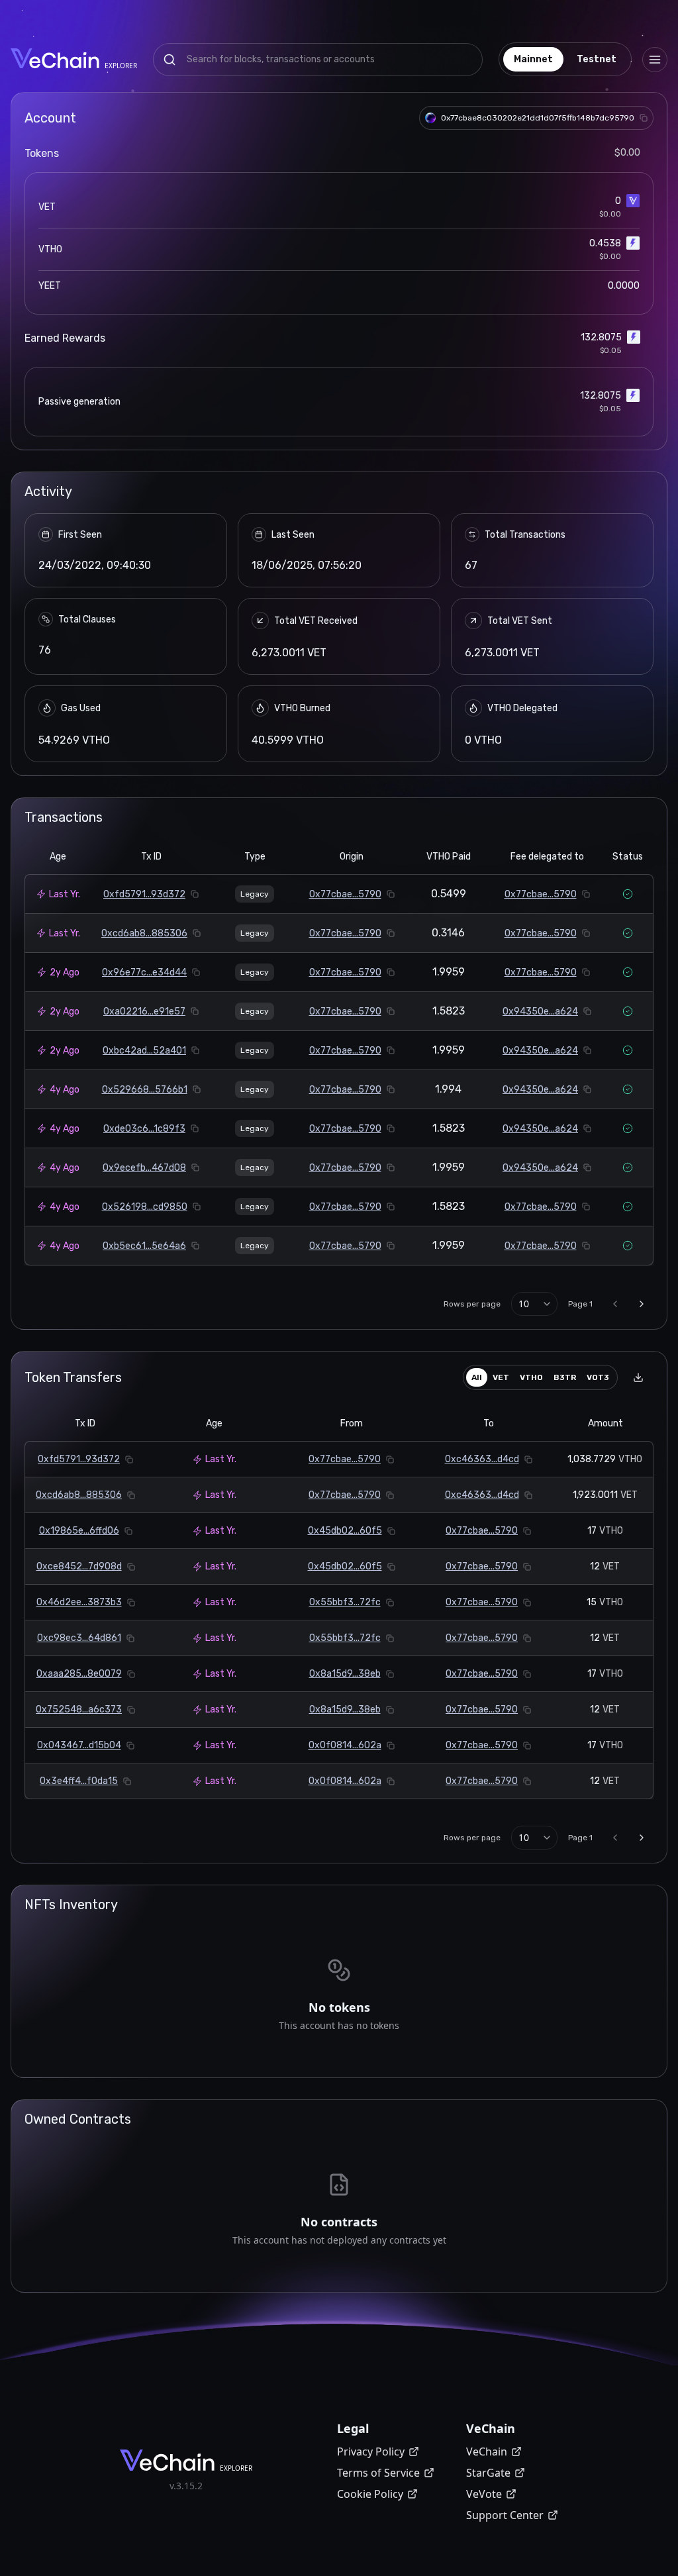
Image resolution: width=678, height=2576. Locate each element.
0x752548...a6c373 (79, 1709)
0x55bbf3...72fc (345, 1602)
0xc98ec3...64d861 (79, 1638)
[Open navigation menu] (655, 60)
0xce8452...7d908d (79, 1566)
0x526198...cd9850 (145, 1207)
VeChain (487, 2452)
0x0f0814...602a (345, 1745)
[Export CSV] (638, 1377)
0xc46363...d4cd (482, 1459)
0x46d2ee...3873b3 (79, 1602)
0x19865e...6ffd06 (79, 1531)
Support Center (505, 2515)
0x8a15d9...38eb (345, 1674)
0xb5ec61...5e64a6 (144, 1246)
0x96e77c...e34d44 (144, 972)
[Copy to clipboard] (644, 118)
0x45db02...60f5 (345, 1531)
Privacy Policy (371, 2452)
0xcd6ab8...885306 (144, 933)
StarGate (488, 2473)
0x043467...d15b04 (79, 1745)
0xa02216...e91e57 (144, 1012)
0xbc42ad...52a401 (144, 1051)
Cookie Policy (370, 2494)
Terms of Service (378, 2473)
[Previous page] (615, 1304)
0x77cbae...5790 (345, 894)
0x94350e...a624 (540, 1012)
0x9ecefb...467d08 (144, 1168)
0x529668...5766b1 (145, 1090)
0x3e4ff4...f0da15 (79, 1781)
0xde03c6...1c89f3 (144, 1129)
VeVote (484, 2494)
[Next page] (642, 1304)
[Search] (169, 60)
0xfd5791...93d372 (144, 894)
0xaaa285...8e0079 (79, 1674)
